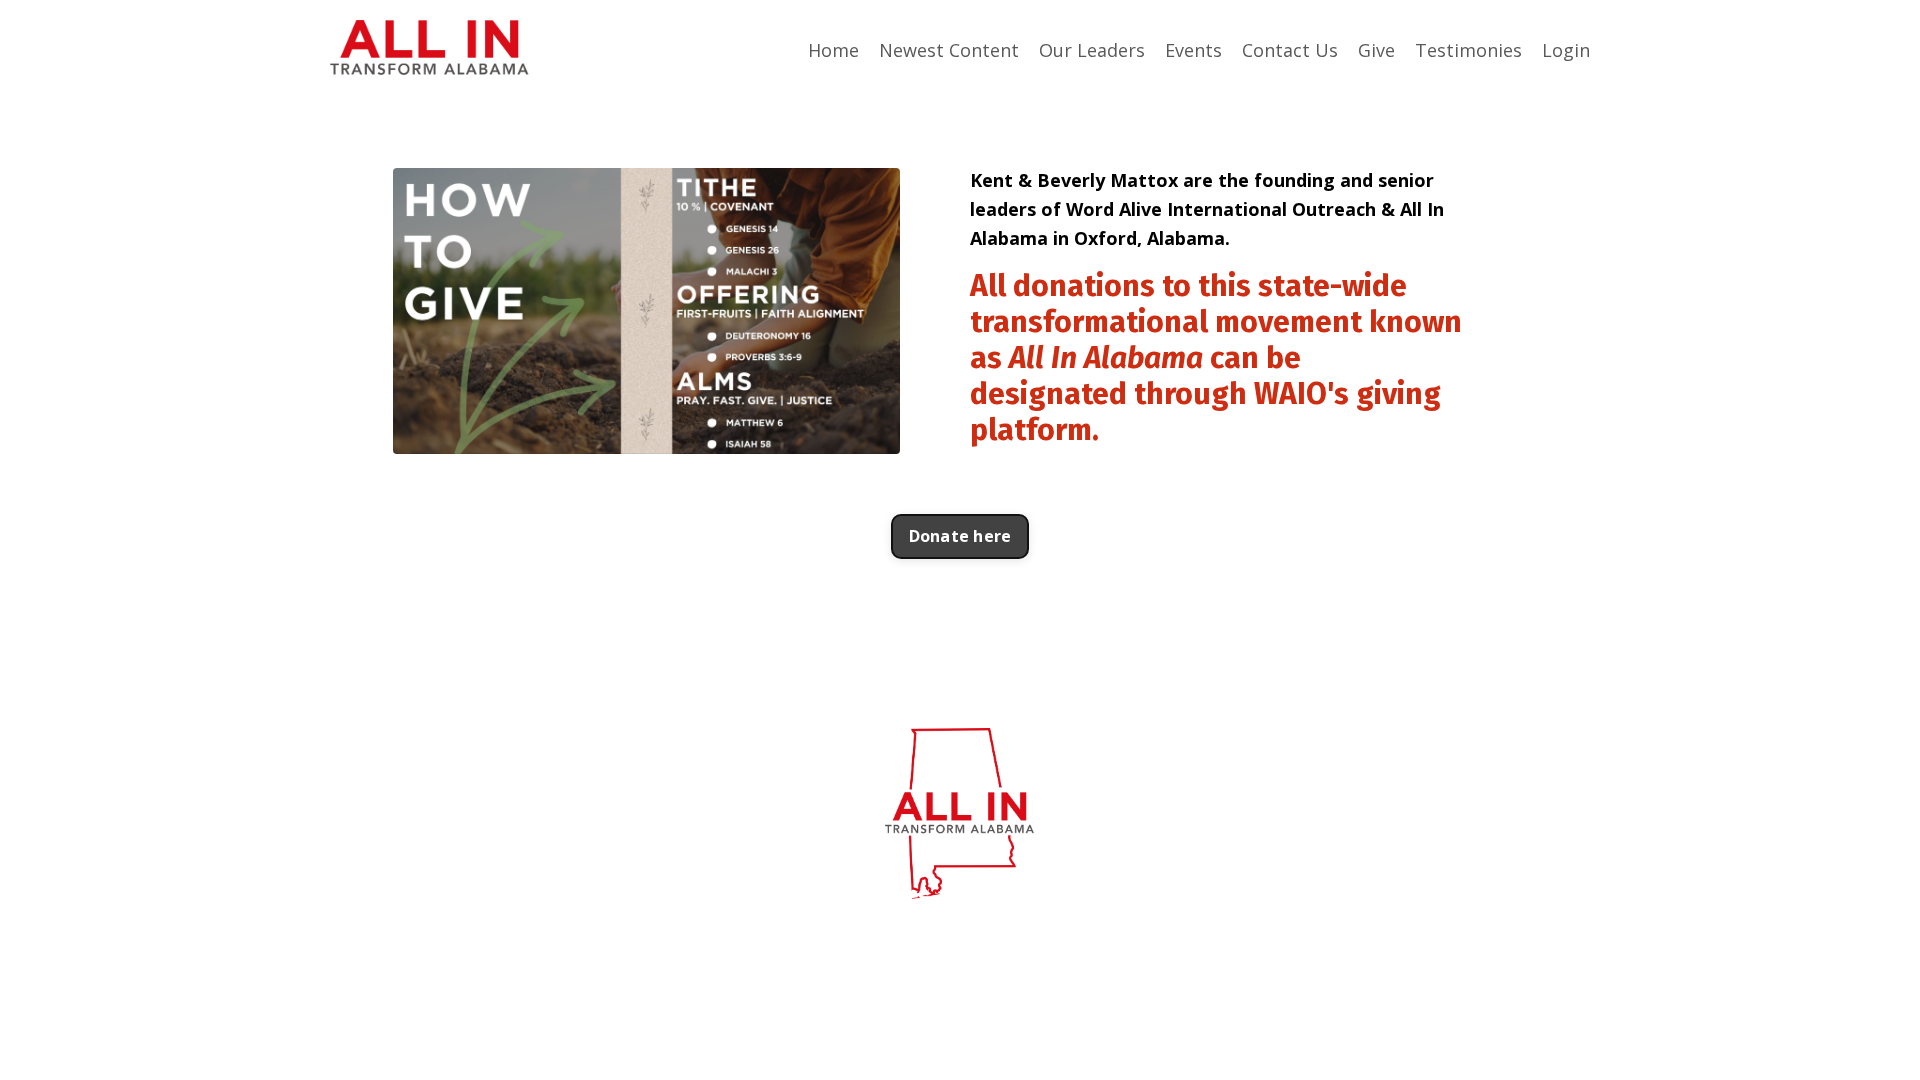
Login (1566, 50)
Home (833, 50)
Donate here (960, 536)
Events (1193, 50)
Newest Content (949, 50)
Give (1376, 50)
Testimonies (1468, 50)
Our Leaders (1092, 50)
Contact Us (1290, 50)
